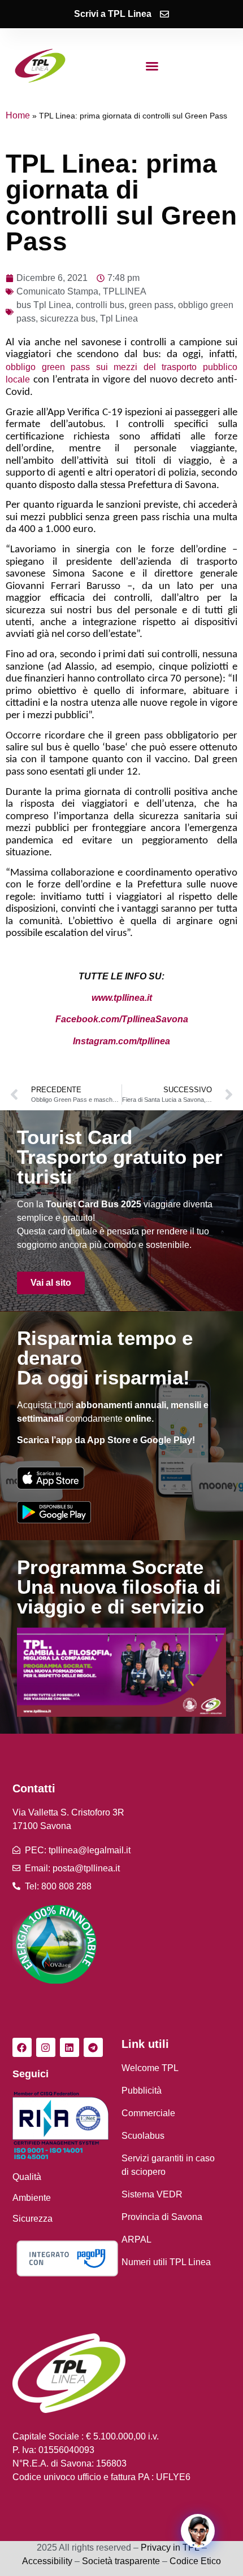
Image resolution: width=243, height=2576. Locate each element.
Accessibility (47, 2561)
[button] (152, 66)
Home (18, 115)
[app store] (51, 1478)
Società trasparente (121, 2561)
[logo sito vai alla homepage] (40, 66)
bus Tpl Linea (44, 305)
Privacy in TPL (170, 2548)
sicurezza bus (68, 318)
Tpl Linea (119, 318)
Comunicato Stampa (57, 291)
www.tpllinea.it (122, 998)
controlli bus (100, 305)
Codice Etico (195, 2561)
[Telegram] (93, 2047)
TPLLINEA (125, 291)
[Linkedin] (70, 2047)
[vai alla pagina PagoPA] (67, 2258)
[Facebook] (22, 2047)
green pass (151, 305)
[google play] (54, 1512)
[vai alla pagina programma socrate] (121, 1672)
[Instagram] (46, 2047)
